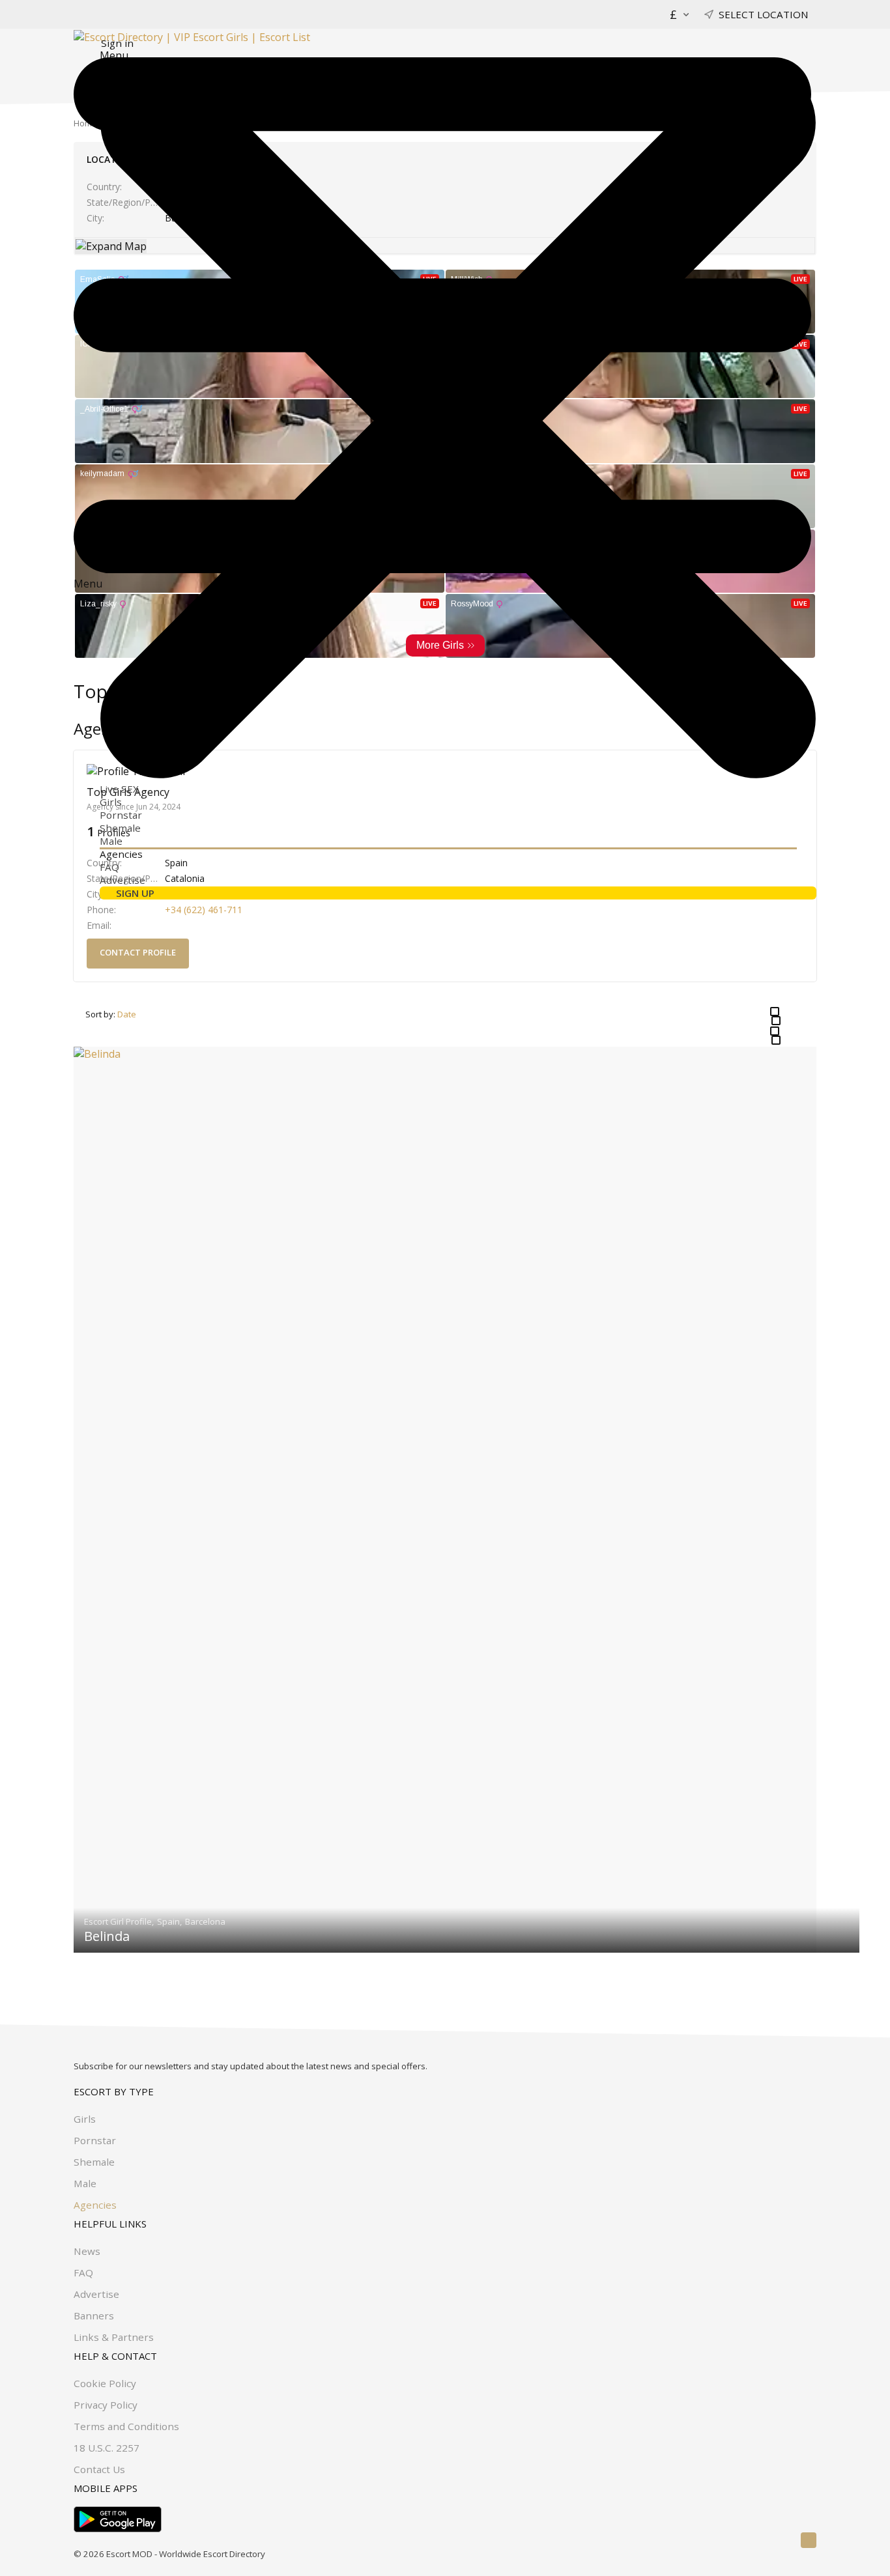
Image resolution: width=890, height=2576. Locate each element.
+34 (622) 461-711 (204, 910)
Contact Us (99, 2469)
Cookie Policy (105, 2383)
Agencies (121, 854)
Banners (94, 2315)
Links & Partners (114, 2337)
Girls (111, 802)
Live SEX (119, 789)
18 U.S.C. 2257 (107, 2448)
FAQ (109, 867)
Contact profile (138, 952)
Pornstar (121, 815)
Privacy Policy (106, 2405)
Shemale (120, 828)
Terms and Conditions (126, 2426)
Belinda (107, 1936)
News (87, 2251)
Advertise (122, 880)
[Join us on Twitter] (790, 2540)
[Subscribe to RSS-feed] (809, 2540)
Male (111, 841)
